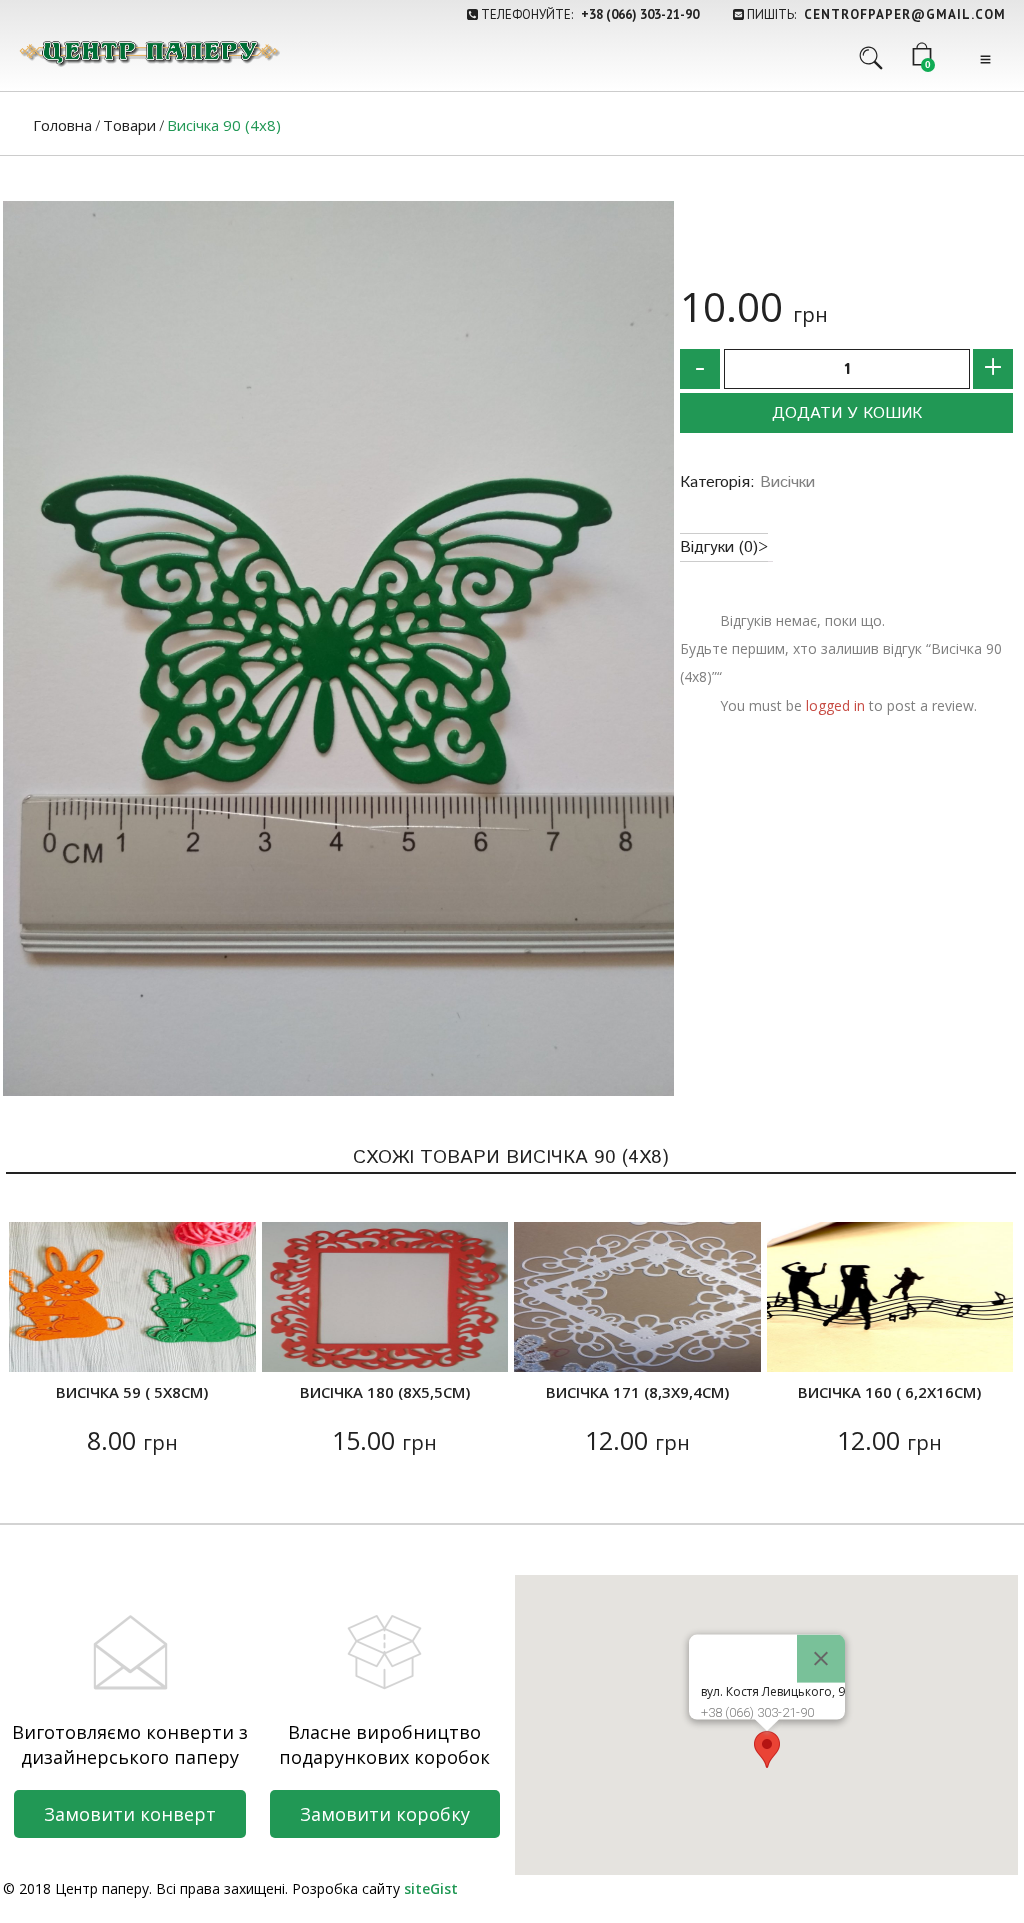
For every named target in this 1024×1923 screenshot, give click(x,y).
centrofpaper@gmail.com (905, 14)
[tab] (724, 547)
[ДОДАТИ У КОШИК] (36, 1344)
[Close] (821, 1658)
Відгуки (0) (719, 547)
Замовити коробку (385, 1814)
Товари (129, 125)
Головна (62, 125)
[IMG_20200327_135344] (338, 648)
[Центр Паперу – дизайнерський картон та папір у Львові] (148, 52)
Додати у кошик (847, 413)
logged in (835, 705)
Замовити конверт (130, 1814)
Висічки (787, 482)
